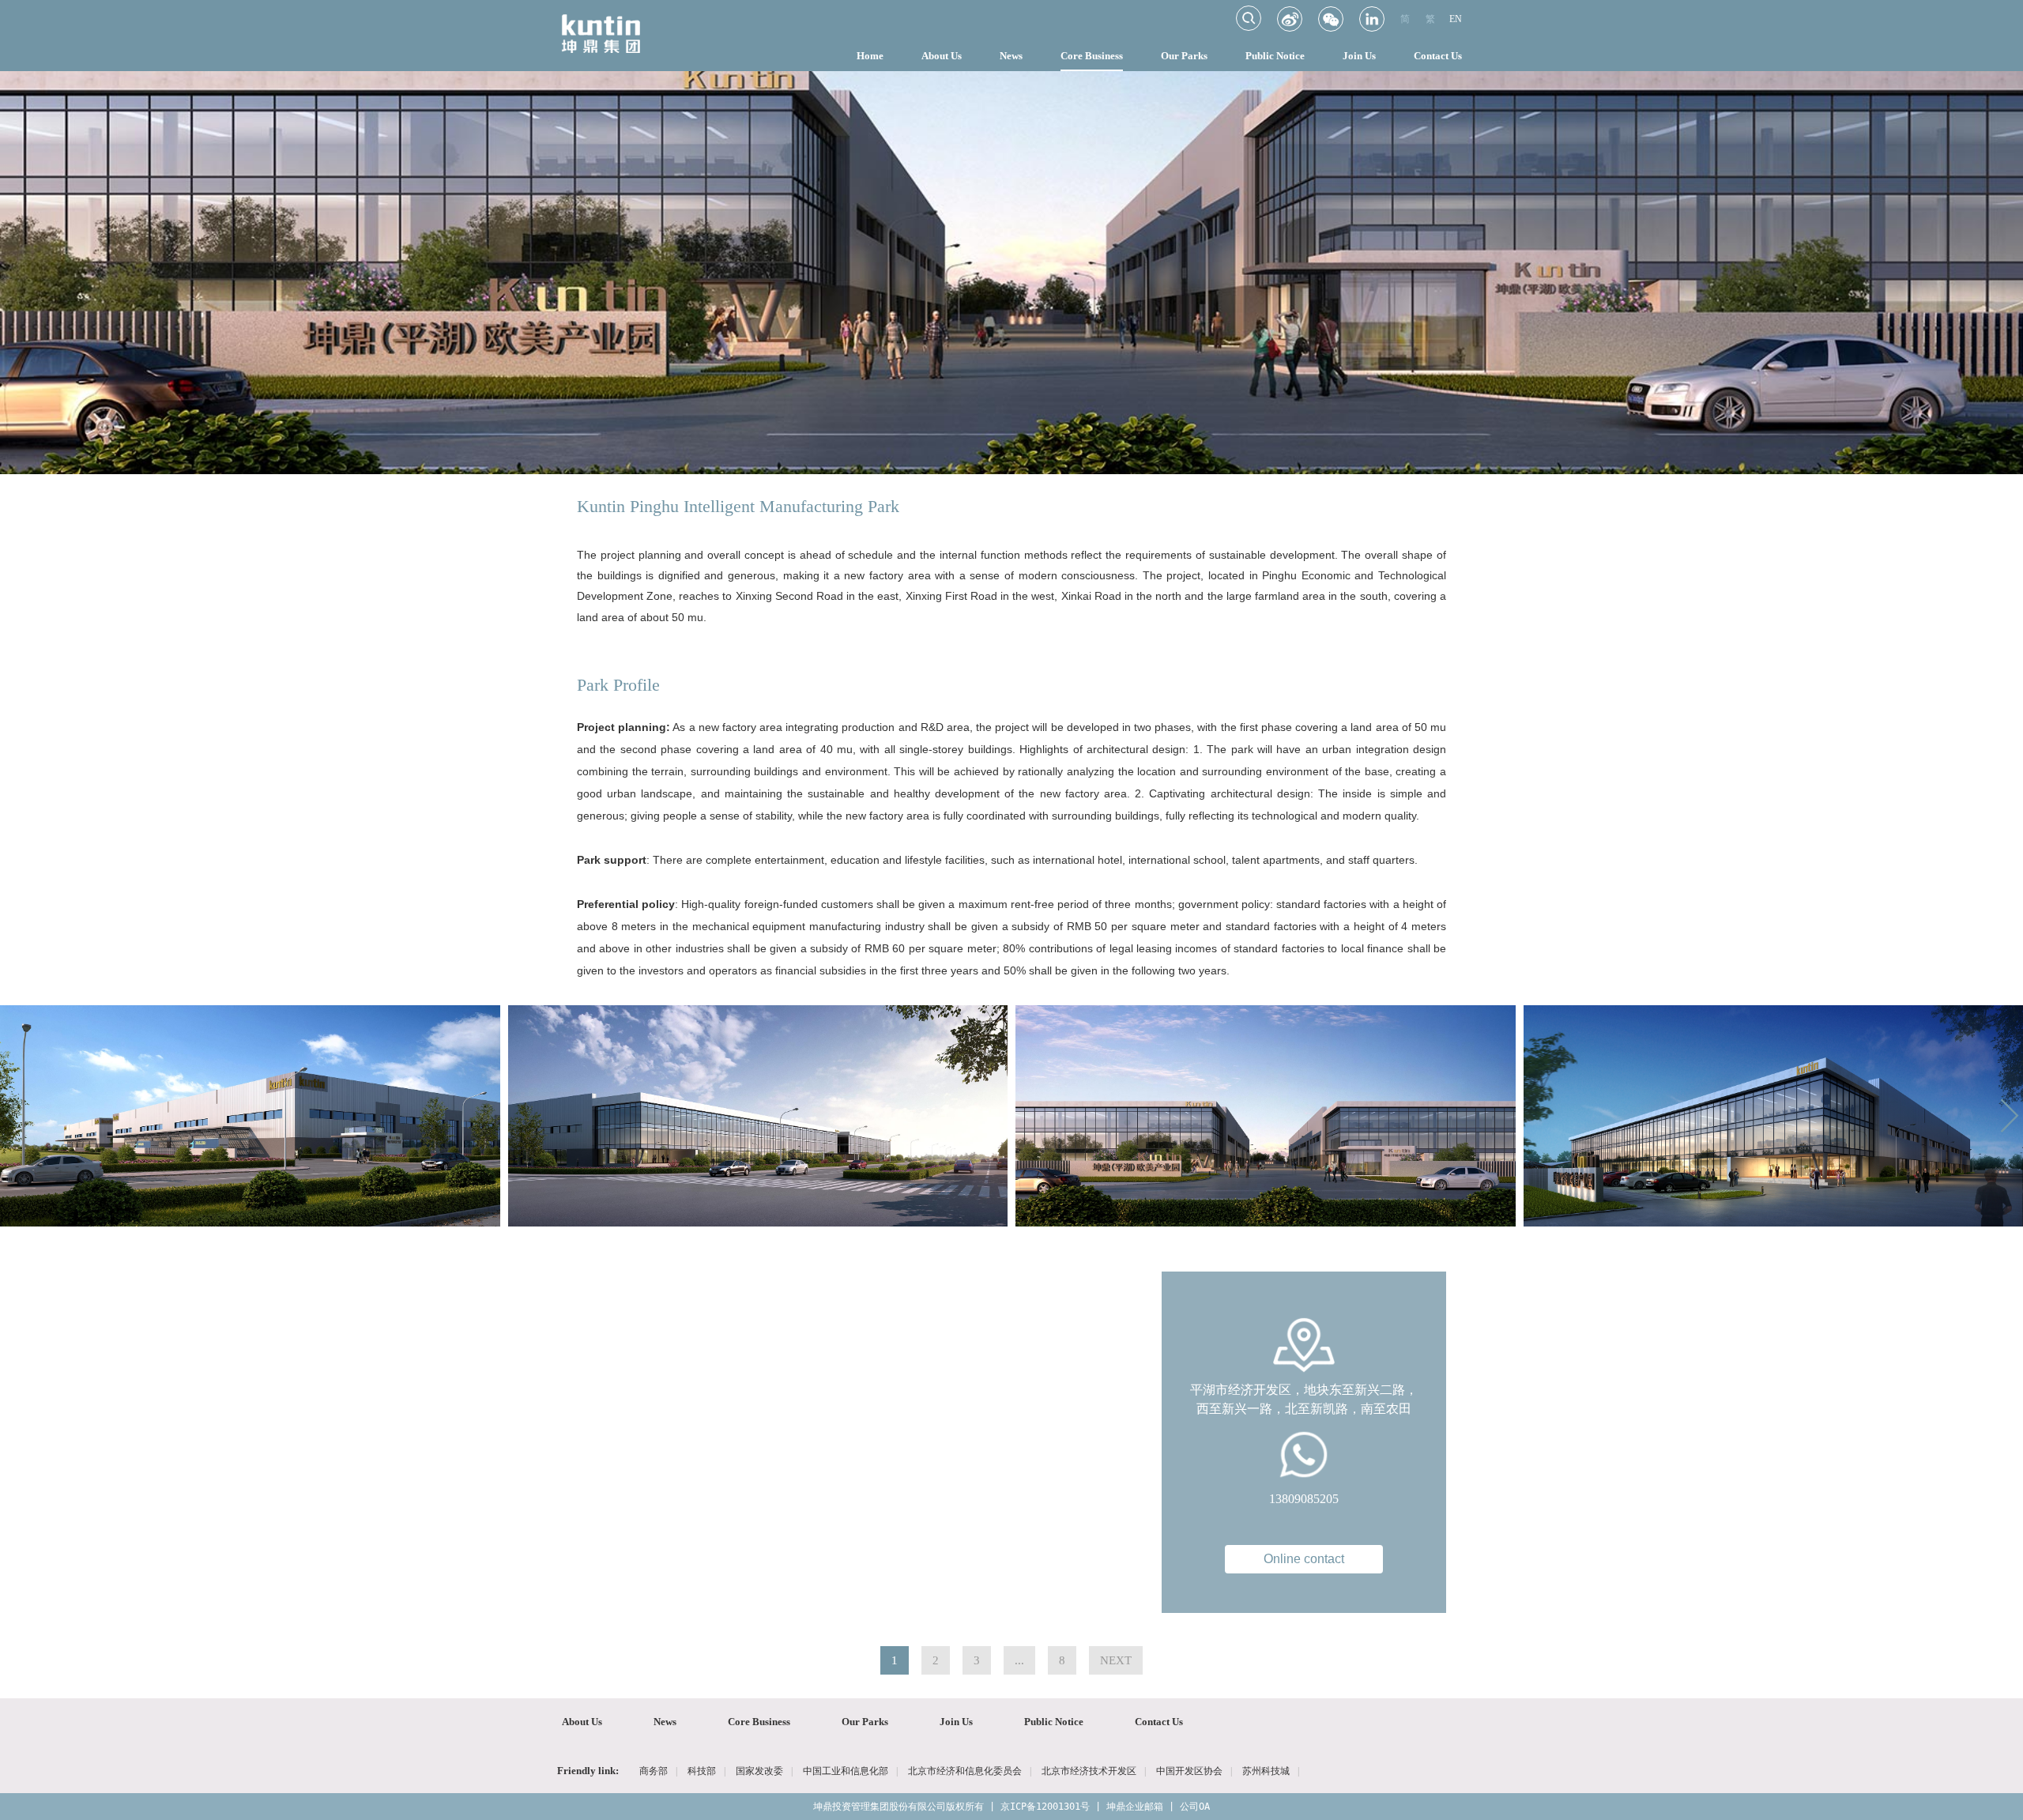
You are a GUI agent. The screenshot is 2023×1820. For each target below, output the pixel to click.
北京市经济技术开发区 (1089, 1771)
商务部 (654, 1771)
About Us (942, 56)
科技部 (702, 1771)
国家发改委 (759, 1771)
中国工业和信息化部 (846, 1771)
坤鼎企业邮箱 (1135, 1807)
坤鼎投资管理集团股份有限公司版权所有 (898, 1807)
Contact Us (1438, 56)
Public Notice (1275, 56)
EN (1456, 19)
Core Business (1092, 56)
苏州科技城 (1266, 1771)
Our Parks (1184, 56)
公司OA (1195, 1807)
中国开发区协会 (1189, 1771)
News (1011, 56)
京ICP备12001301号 (1045, 1807)
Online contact (1304, 1559)
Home (870, 56)
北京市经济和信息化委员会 (965, 1771)
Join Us (1359, 56)
